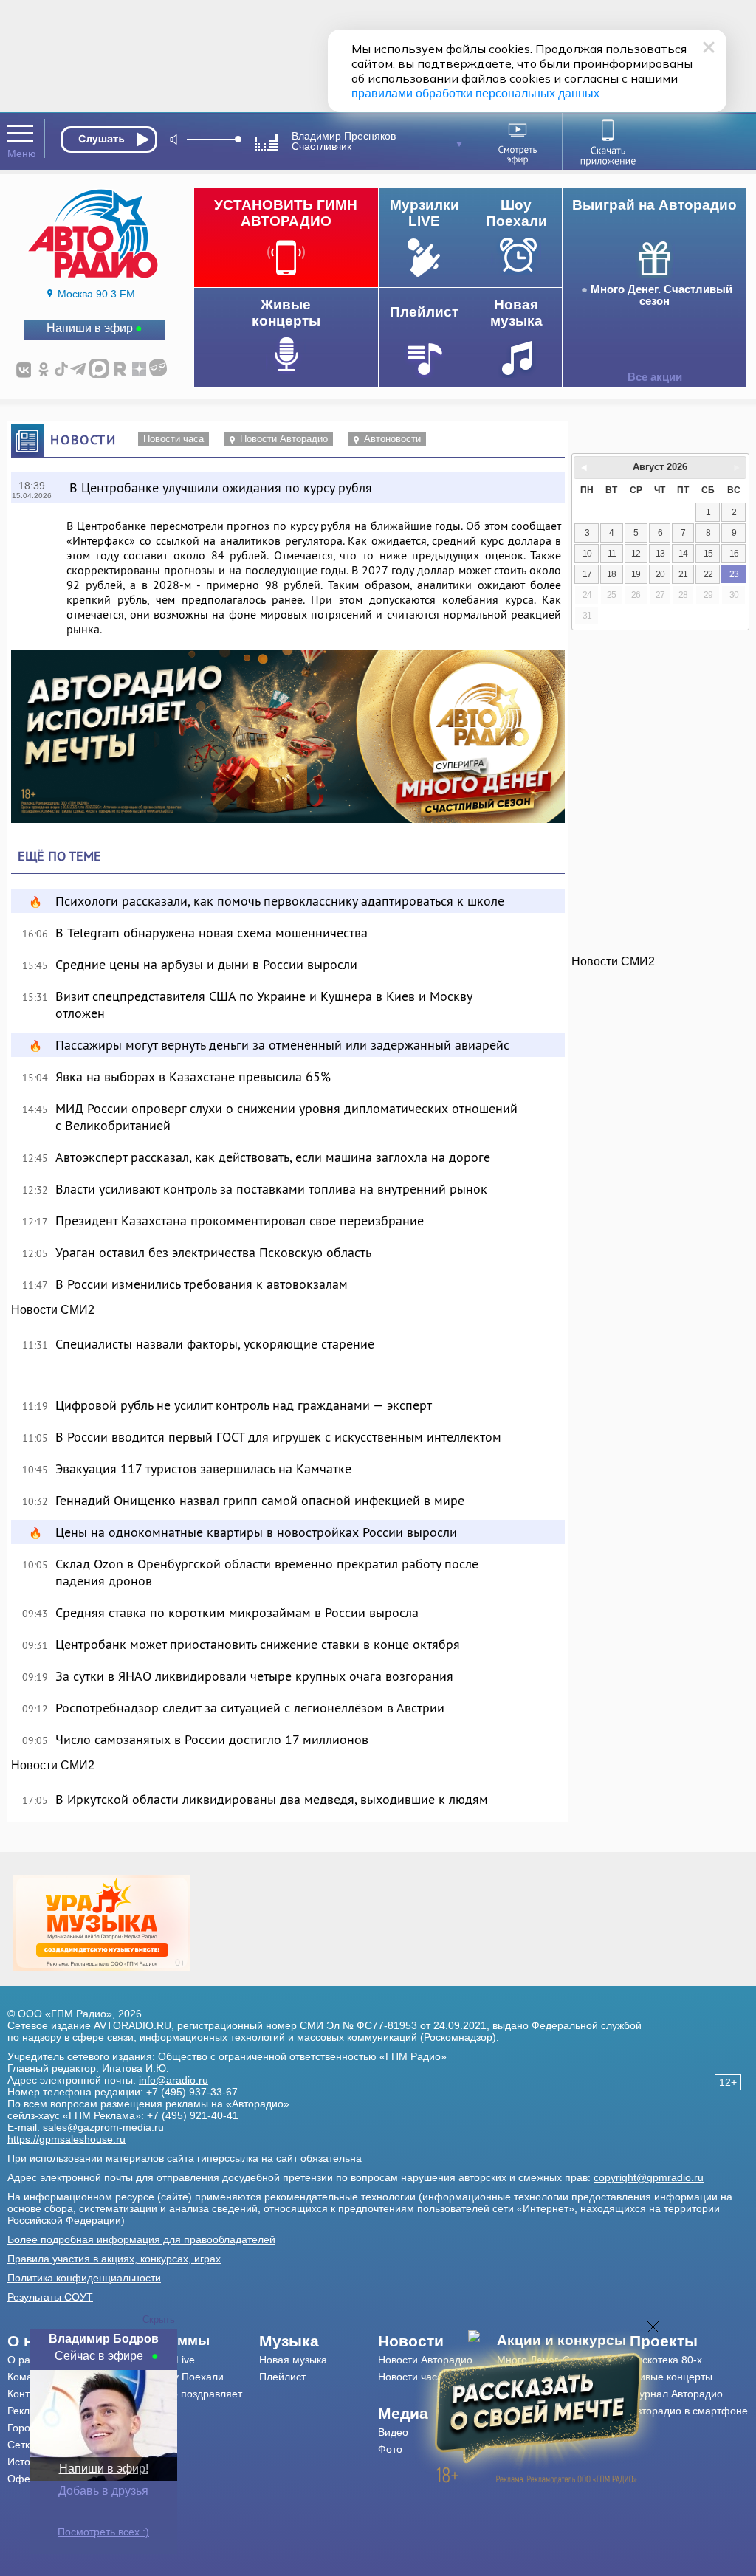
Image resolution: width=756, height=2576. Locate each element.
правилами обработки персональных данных (475, 93)
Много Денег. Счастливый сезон (661, 295)
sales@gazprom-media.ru (103, 2127)
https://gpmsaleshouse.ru (66, 2139)
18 (611, 574)
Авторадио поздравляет (184, 2394)
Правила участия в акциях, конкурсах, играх (114, 2259)
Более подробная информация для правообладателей (141, 2239)
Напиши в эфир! (104, 2469)
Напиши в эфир (90, 328)
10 (587, 554)
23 (734, 574)
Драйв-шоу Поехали (175, 2377)
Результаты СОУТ (50, 2297)
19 (636, 574)
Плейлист (282, 2377)
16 (734, 554)
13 (660, 554)
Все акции (655, 377)
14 (683, 554)
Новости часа (173, 439)
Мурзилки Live (161, 2360)
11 (612, 554)
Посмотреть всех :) (103, 2532)
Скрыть (159, 2320)
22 (708, 574)
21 (683, 574)
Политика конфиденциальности (84, 2278)
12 (636, 554)
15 (708, 554)
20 (660, 574)
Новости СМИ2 (53, 1310)
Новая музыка (293, 2360)
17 (587, 574)
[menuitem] (193, 2341)
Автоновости (392, 439)
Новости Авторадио (284, 439)
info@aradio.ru (173, 2080)
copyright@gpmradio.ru (649, 2177)
